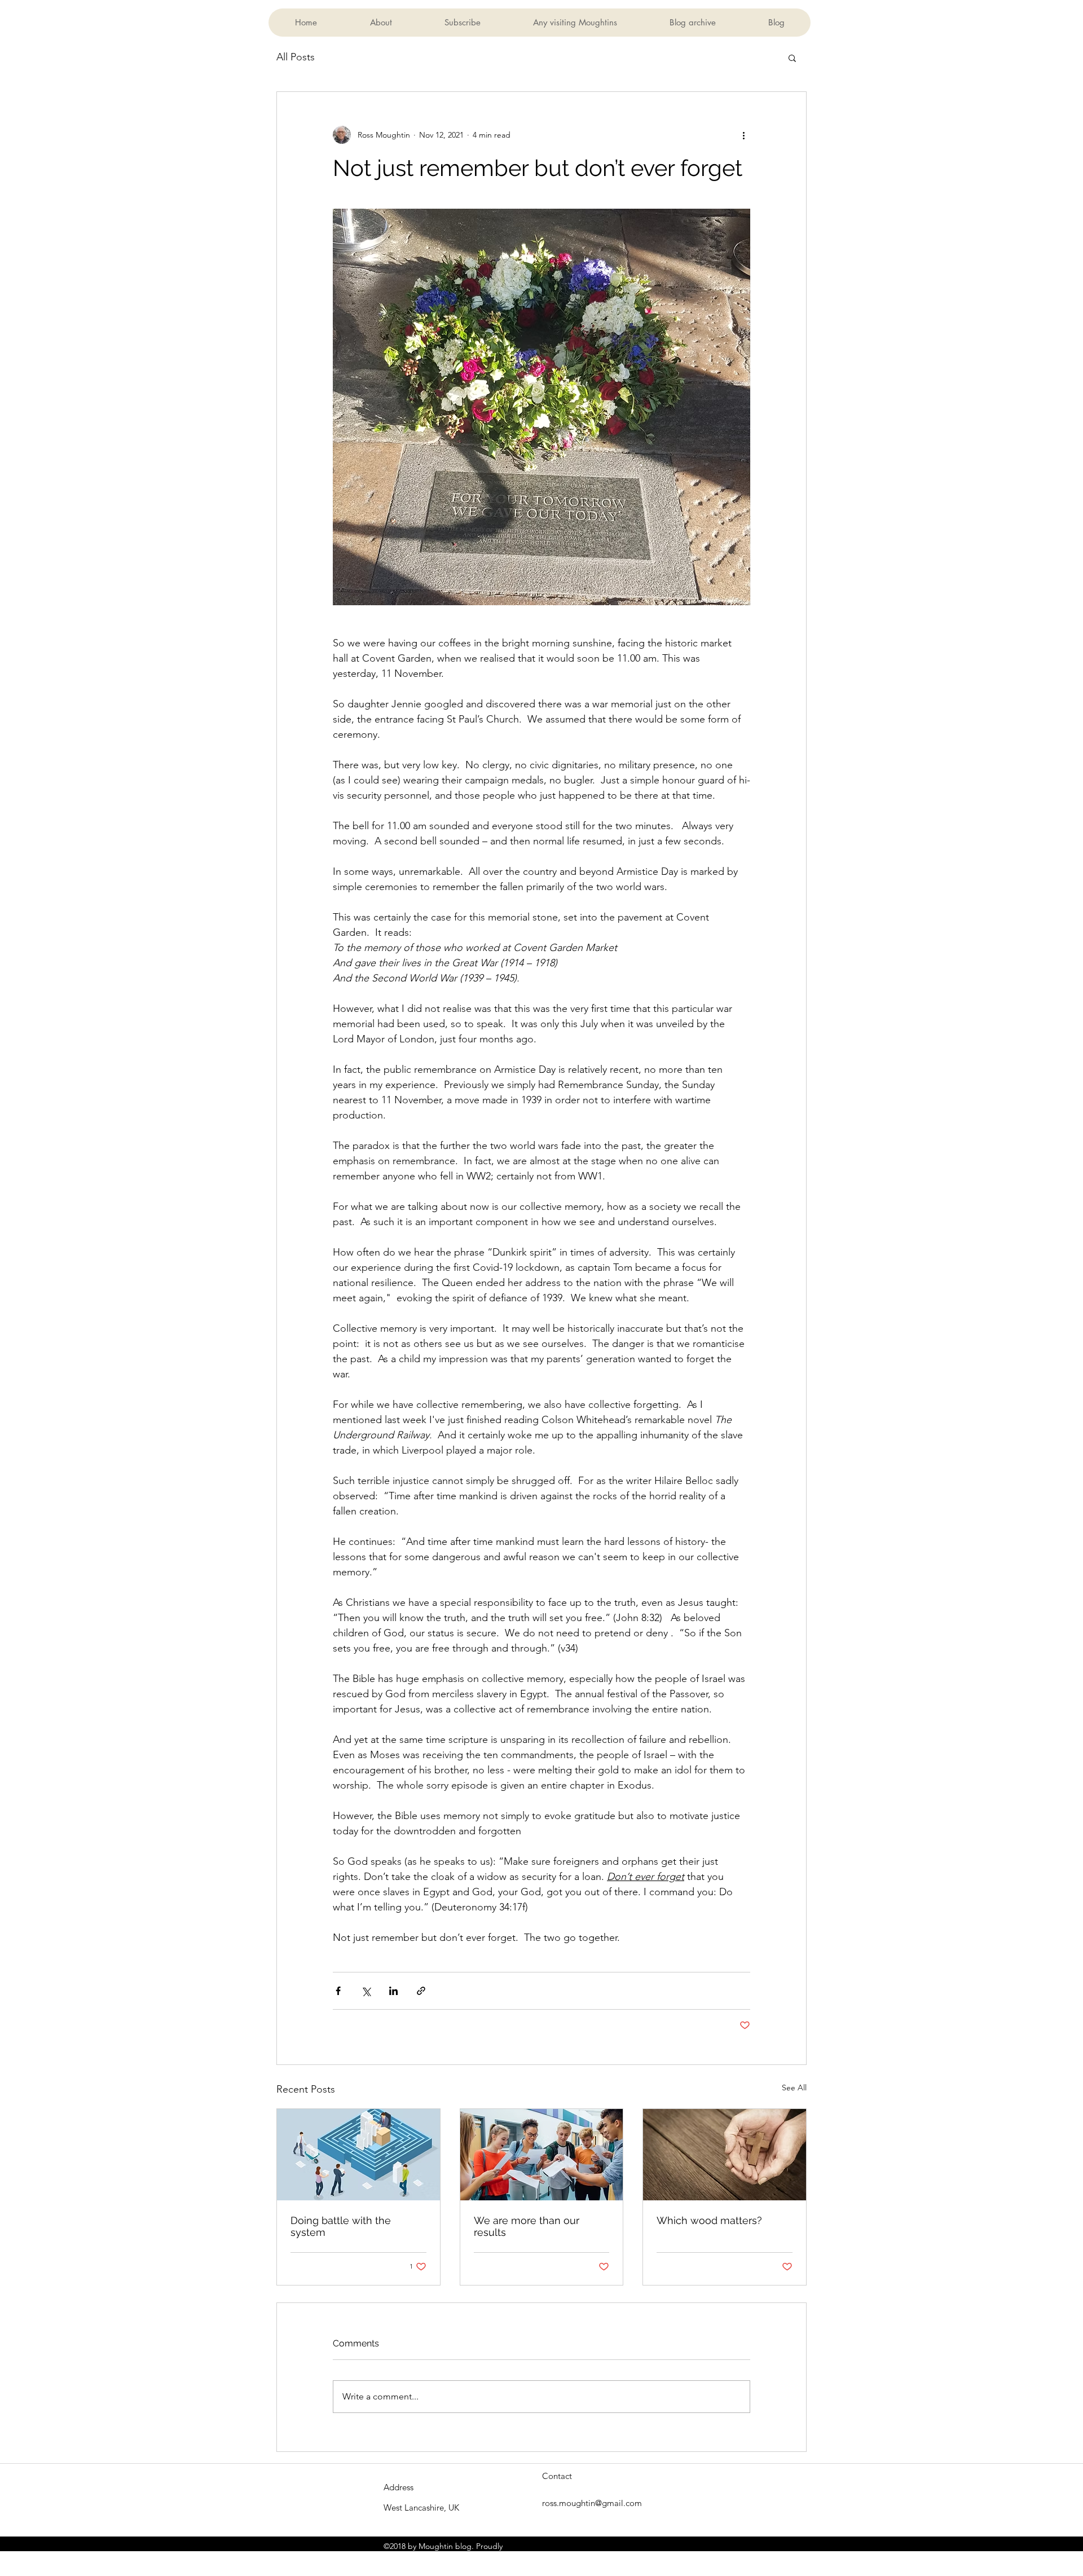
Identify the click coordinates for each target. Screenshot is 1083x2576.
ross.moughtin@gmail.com (592, 2503)
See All (794, 2088)
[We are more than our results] (542, 2155)
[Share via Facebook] (338, 1991)
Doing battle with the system (341, 2226)
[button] (792, 58)
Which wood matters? (709, 2220)
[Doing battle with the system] (358, 2155)
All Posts (296, 57)
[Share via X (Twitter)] (366, 1991)
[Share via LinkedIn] (393, 1991)
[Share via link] (421, 1991)
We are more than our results (527, 2226)
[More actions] (743, 135)
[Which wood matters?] (725, 2155)
